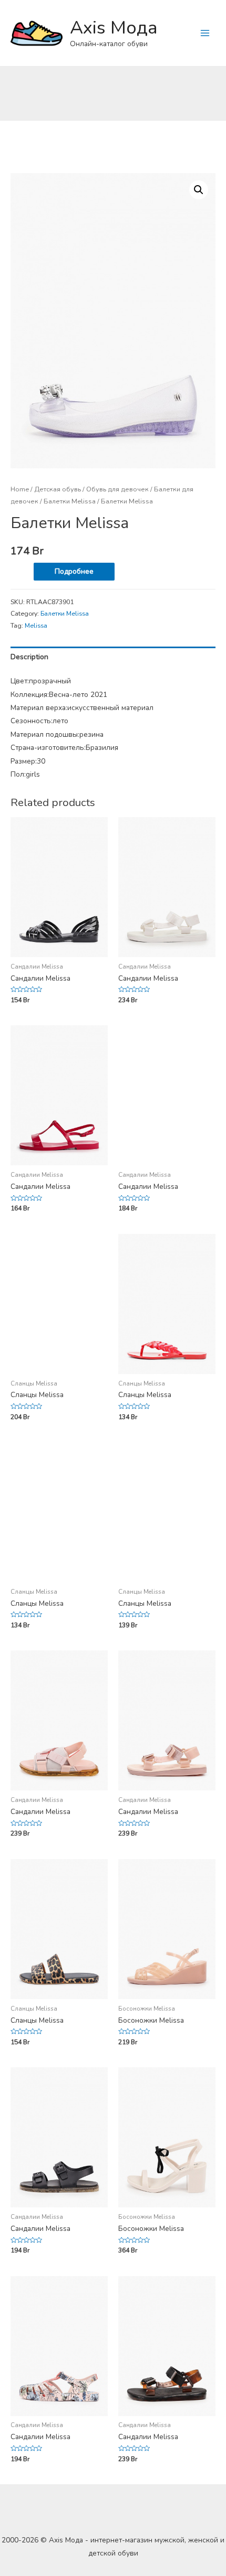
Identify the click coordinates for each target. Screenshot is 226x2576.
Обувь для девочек (117, 489)
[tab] (113, 657)
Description (29, 657)
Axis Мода (114, 28)
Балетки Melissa (70, 501)
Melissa (36, 626)
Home (20, 489)
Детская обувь (58, 489)
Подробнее (74, 571)
